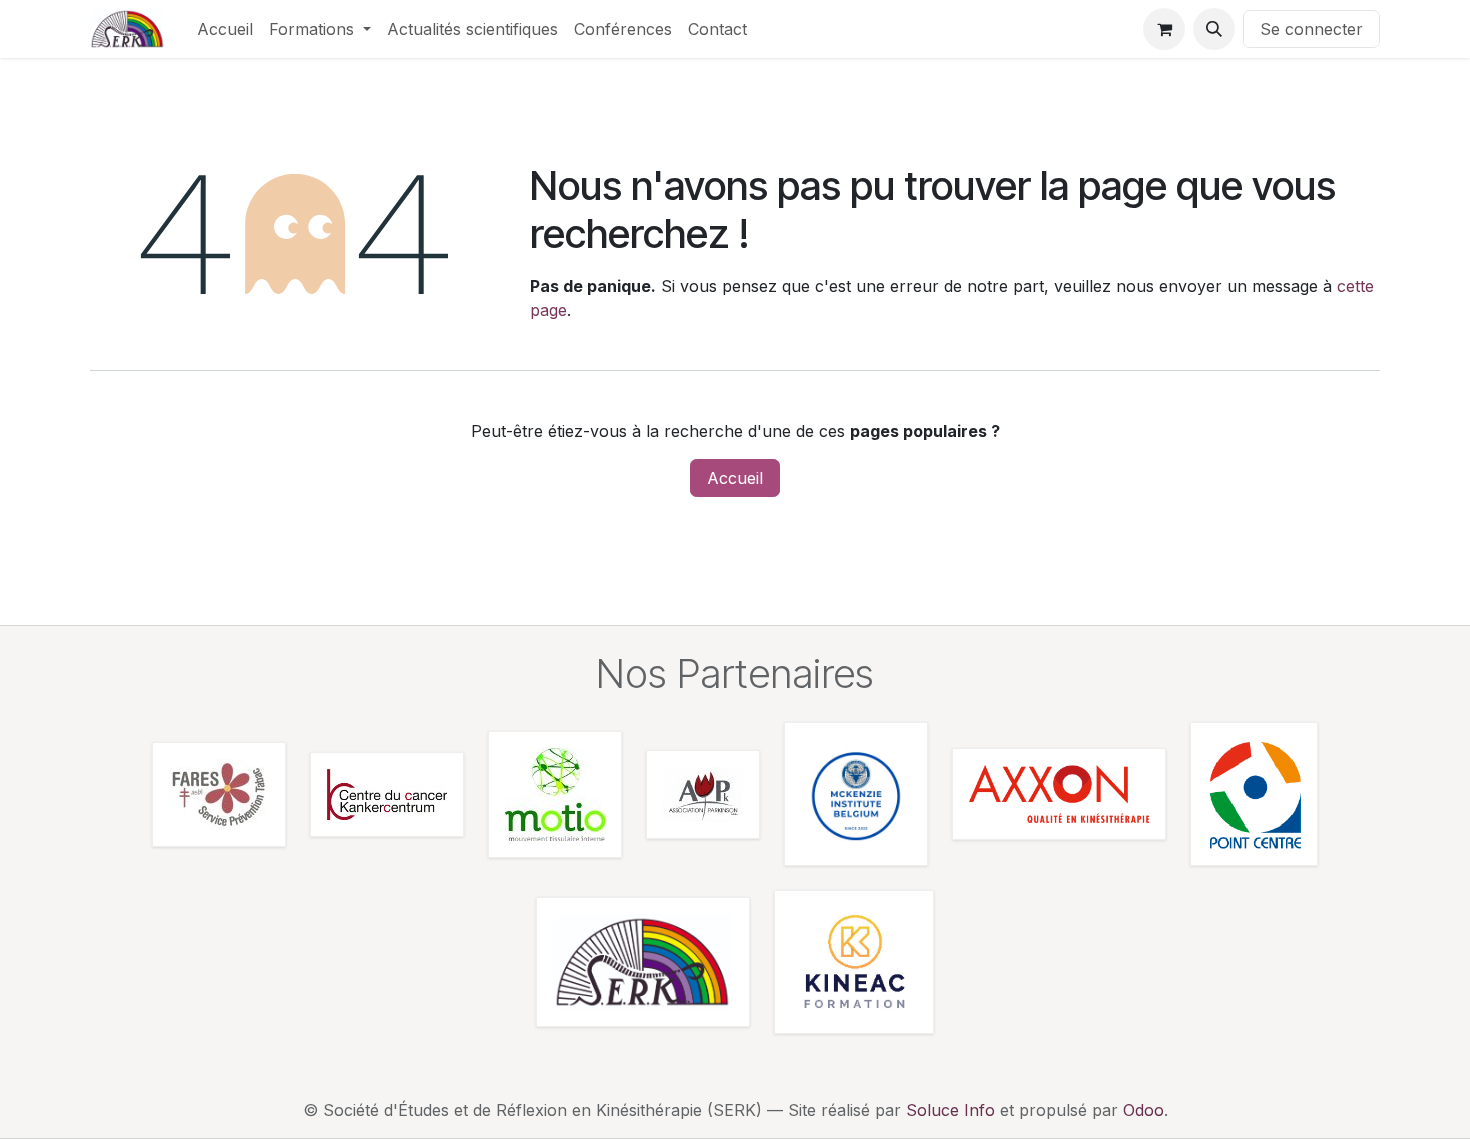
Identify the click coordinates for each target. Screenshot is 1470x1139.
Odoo (1143, 1110)
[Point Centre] (1254, 794)
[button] (1214, 29)
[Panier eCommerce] (1164, 29)
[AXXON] (1059, 794)
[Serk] (643, 962)
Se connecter (1311, 29)
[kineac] (854, 962)
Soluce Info (950, 1110)
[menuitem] (225, 29)
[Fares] (219, 794)
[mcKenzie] (856, 794)
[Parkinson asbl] (703, 794)
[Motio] (555, 794)
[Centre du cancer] (387, 794)
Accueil (735, 478)
